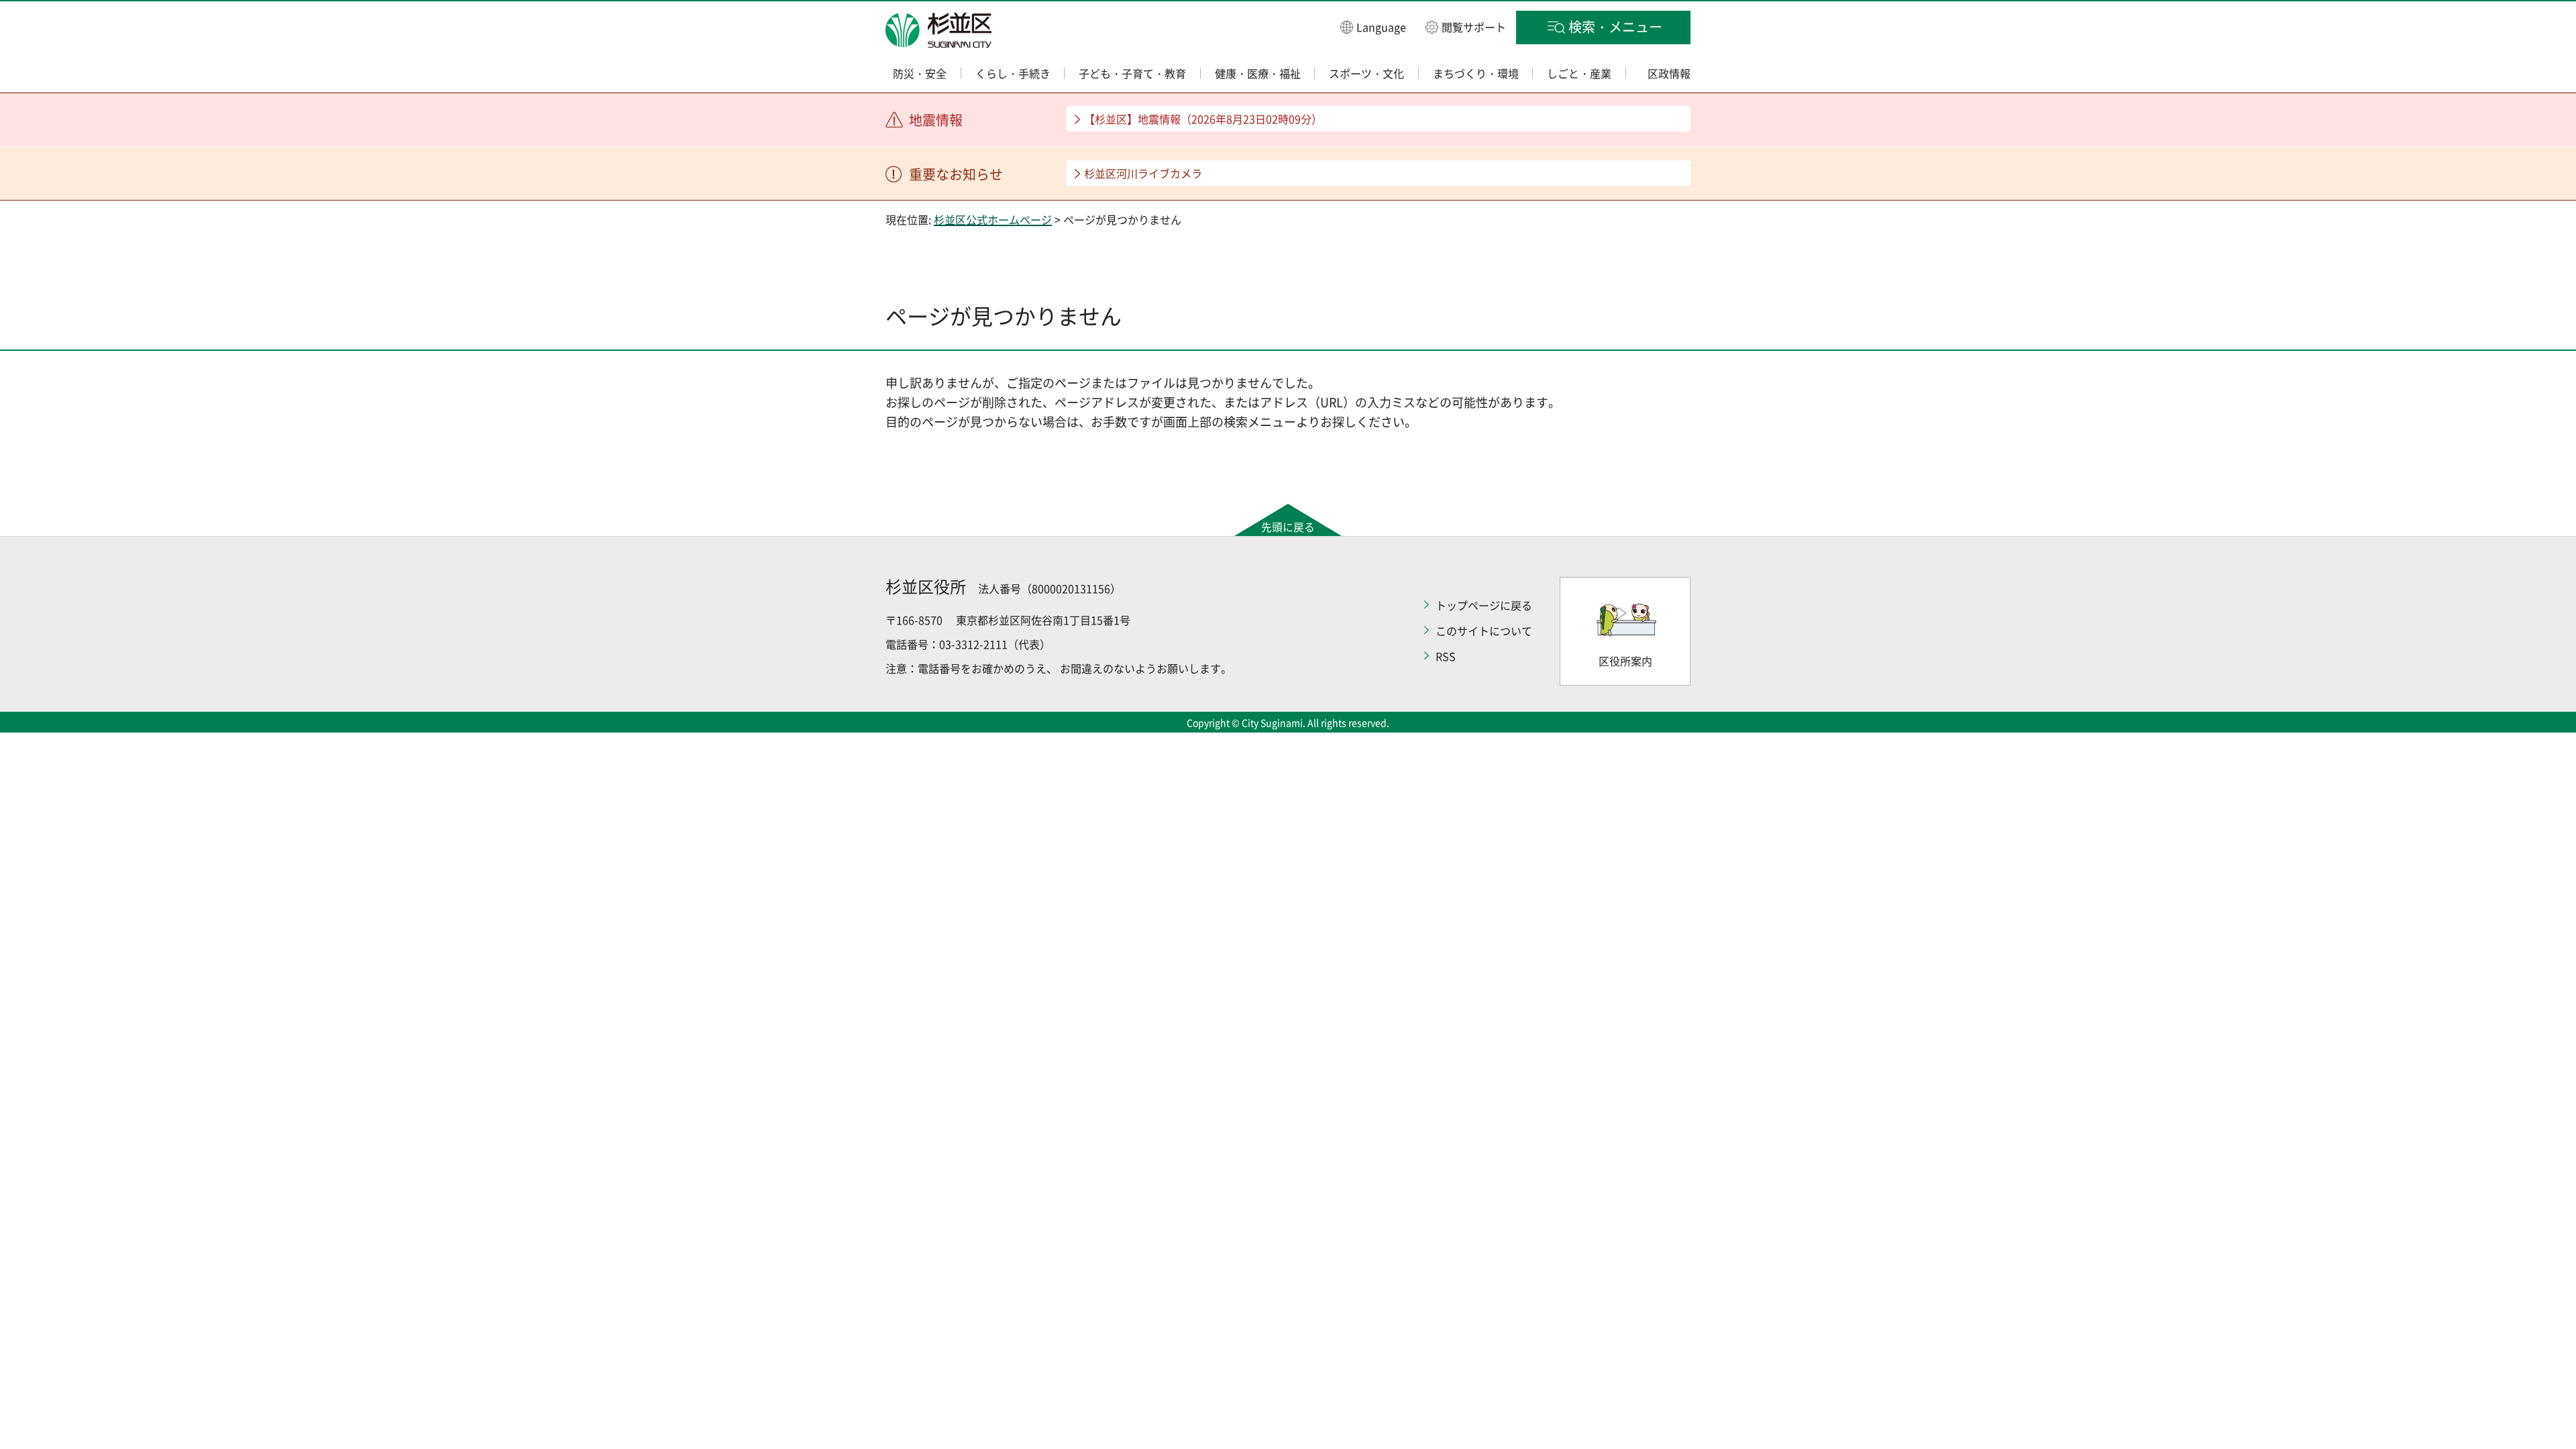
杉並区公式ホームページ (993, 219)
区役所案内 (1625, 661)
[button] (1373, 26)
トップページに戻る (1484, 605)
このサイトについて (1484, 631)
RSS (1446, 656)
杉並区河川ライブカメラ (1143, 173)
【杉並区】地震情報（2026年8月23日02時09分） (1203, 119)
